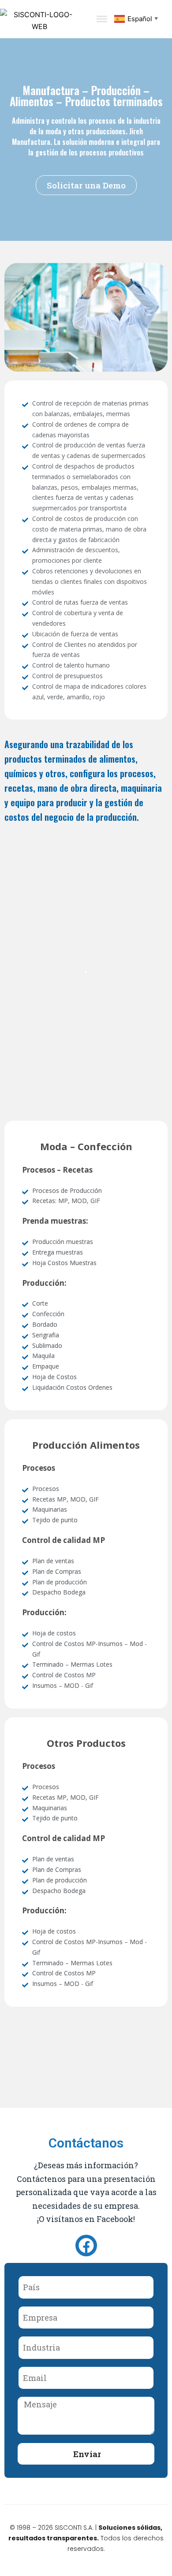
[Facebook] (86, 2246)
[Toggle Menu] (102, 19)
